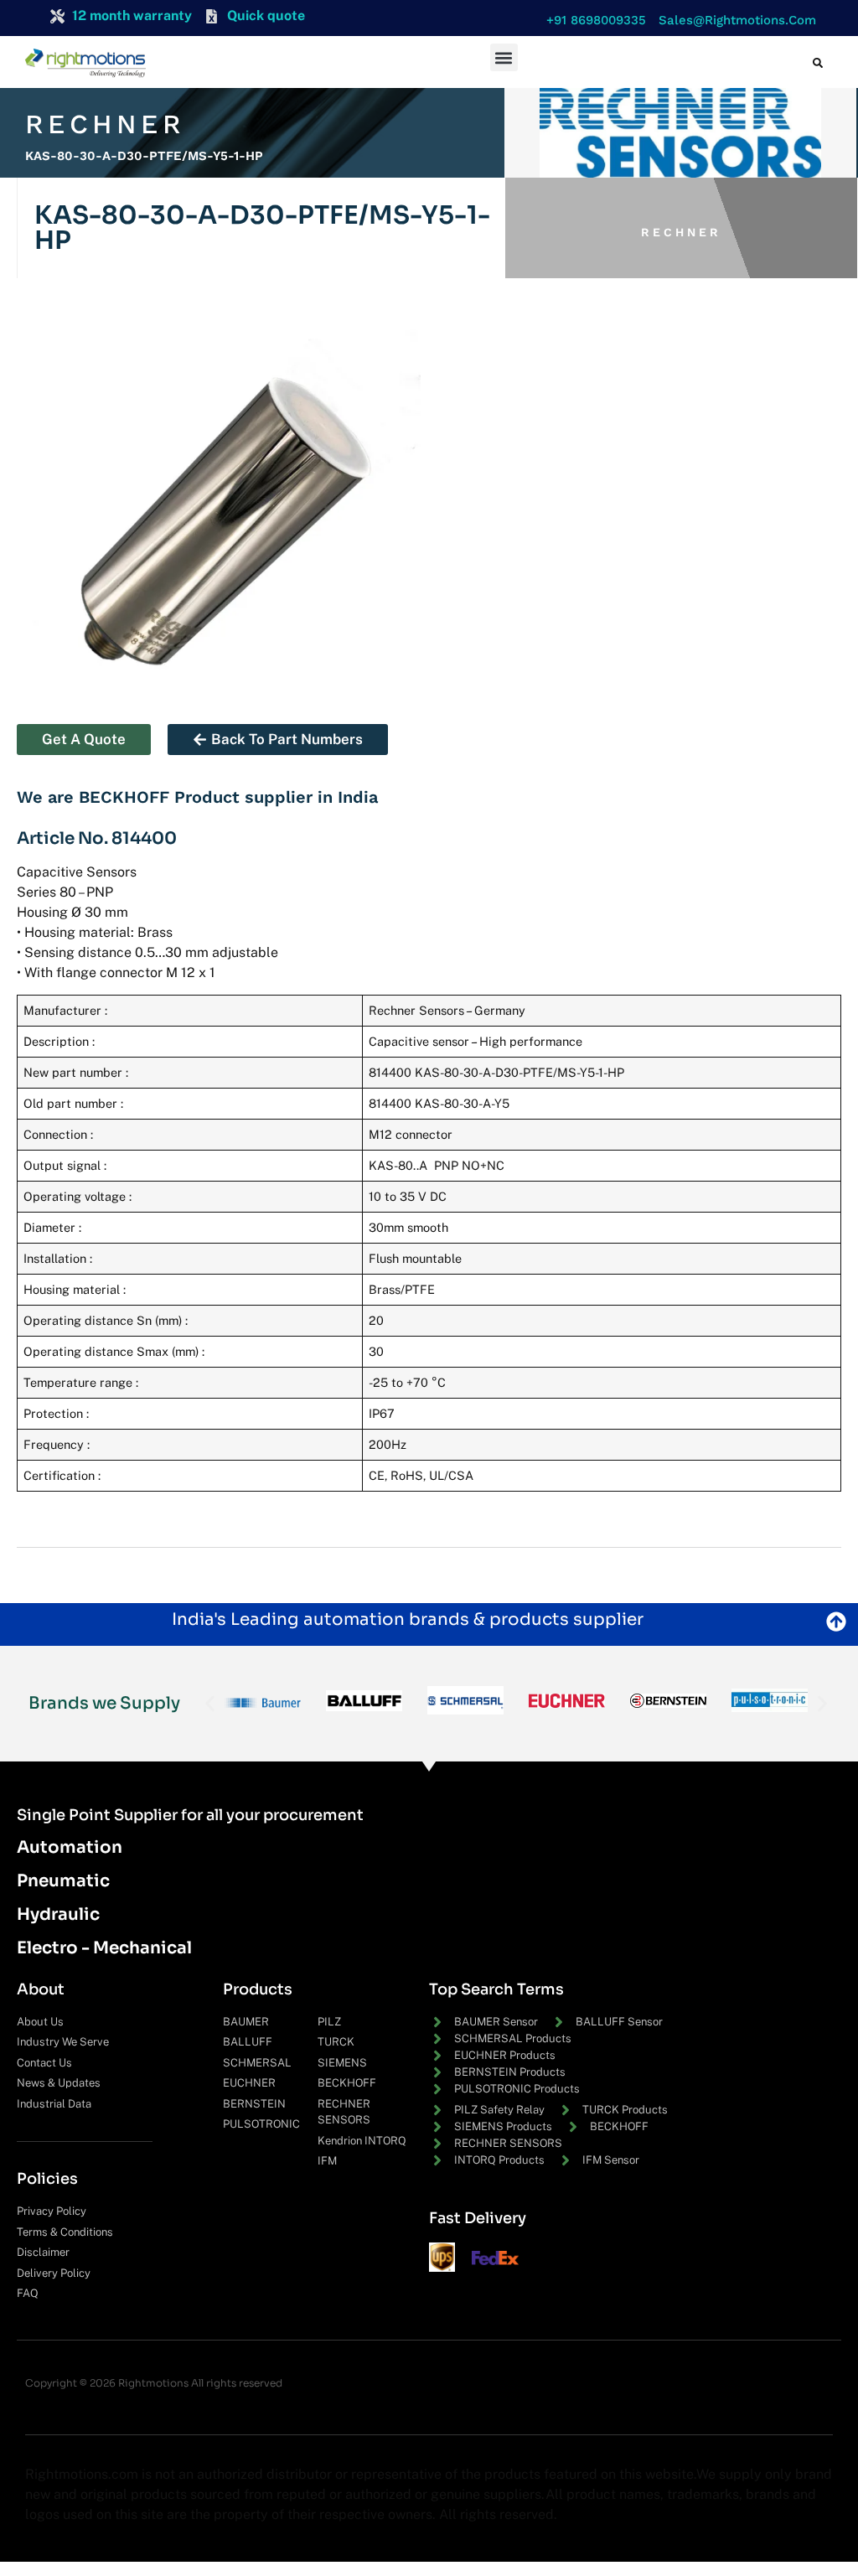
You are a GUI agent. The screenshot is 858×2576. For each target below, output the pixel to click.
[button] (592, 21)
